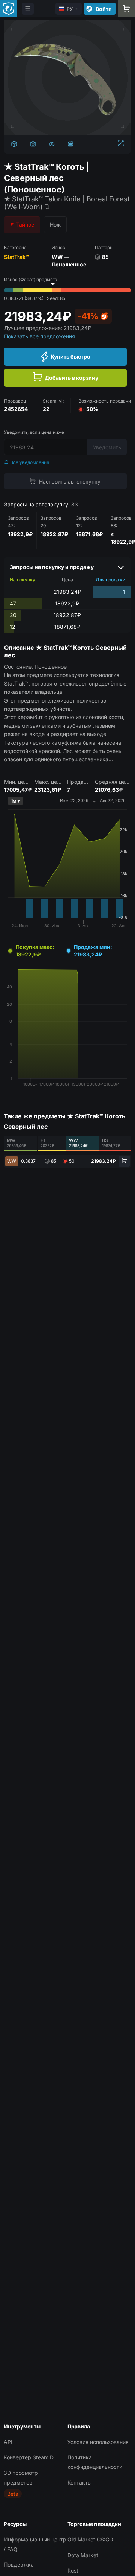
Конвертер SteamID (29, 2457)
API (8, 2442)
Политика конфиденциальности (95, 2462)
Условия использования (98, 2442)
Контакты (79, 2482)
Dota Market (83, 2555)
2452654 (16, 409)
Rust (73, 2571)
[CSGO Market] (9, 9)
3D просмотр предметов (21, 2477)
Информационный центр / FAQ (35, 2544)
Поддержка (19, 2565)
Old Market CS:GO (90, 2539)
